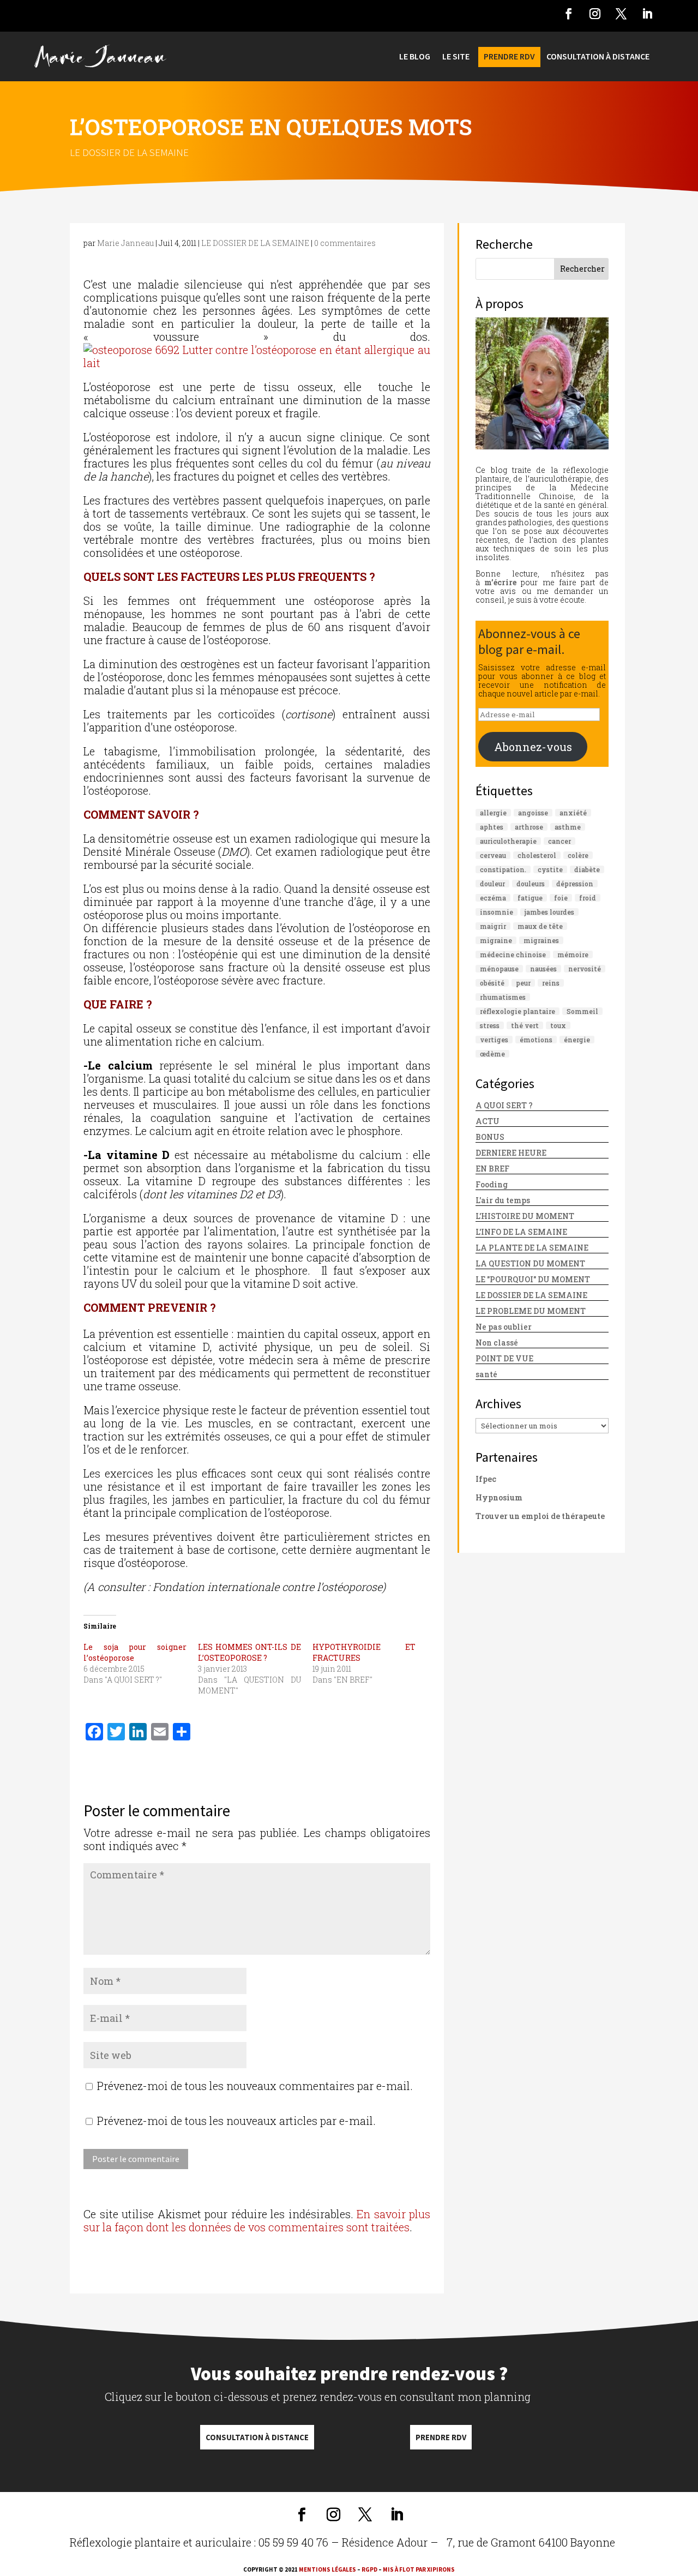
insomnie (497, 912)
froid (588, 898)
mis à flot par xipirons (419, 2569)
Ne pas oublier (504, 1327)
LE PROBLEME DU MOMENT (531, 1311)
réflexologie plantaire (518, 1011)
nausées (543, 969)
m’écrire (500, 582)
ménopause (499, 969)
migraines (541, 940)
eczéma (493, 898)
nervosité (585, 969)
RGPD (369, 2569)
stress (490, 1025)
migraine (496, 940)
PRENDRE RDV (509, 57)
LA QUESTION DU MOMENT (530, 1263)
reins (551, 983)
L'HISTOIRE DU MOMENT (525, 1216)
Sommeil (582, 1011)
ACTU (488, 1121)
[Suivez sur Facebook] (569, 14)
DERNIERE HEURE (511, 1153)
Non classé (497, 1343)
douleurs (531, 884)
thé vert (525, 1025)
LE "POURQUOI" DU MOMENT (533, 1279)
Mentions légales (327, 2569)
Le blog (415, 57)
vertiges (494, 1040)
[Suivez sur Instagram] (595, 14)
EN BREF (492, 1169)
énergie (577, 1040)
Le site (456, 57)
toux (558, 1025)
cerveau (493, 855)
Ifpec (486, 1479)
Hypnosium (499, 1497)
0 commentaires (345, 243)
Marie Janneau (125, 243)
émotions (536, 1040)
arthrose (529, 827)
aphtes (492, 827)
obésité (492, 983)
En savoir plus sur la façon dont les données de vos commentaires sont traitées (257, 2220)
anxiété (573, 813)
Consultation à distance (257, 2437)
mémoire (573, 954)
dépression (575, 884)
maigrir (493, 926)
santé (486, 1374)
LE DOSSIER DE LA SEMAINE (129, 152)
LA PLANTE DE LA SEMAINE (532, 1248)
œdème (492, 1054)
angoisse (533, 813)
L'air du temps (503, 1200)
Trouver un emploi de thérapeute (540, 1516)
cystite (550, 869)
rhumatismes (503, 997)
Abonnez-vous (533, 747)
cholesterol (537, 855)
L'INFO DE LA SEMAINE (521, 1232)
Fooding (492, 1184)
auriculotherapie (508, 841)
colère (578, 855)
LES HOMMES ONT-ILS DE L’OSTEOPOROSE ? (249, 1652)
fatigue (530, 898)
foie (561, 898)
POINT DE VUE (504, 1358)
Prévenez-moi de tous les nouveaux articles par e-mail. (236, 2121)
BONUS (490, 1137)
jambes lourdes (549, 912)
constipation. (503, 869)
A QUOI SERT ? (504, 1105)
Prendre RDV (441, 2437)
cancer (559, 841)
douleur (492, 884)
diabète (587, 869)
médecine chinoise (513, 954)
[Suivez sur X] (621, 14)
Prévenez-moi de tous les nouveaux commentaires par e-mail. (255, 2086)
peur (523, 983)
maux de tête (540, 926)
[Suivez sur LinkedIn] (647, 14)
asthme (568, 827)
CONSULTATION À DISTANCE (598, 57)
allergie (493, 813)
